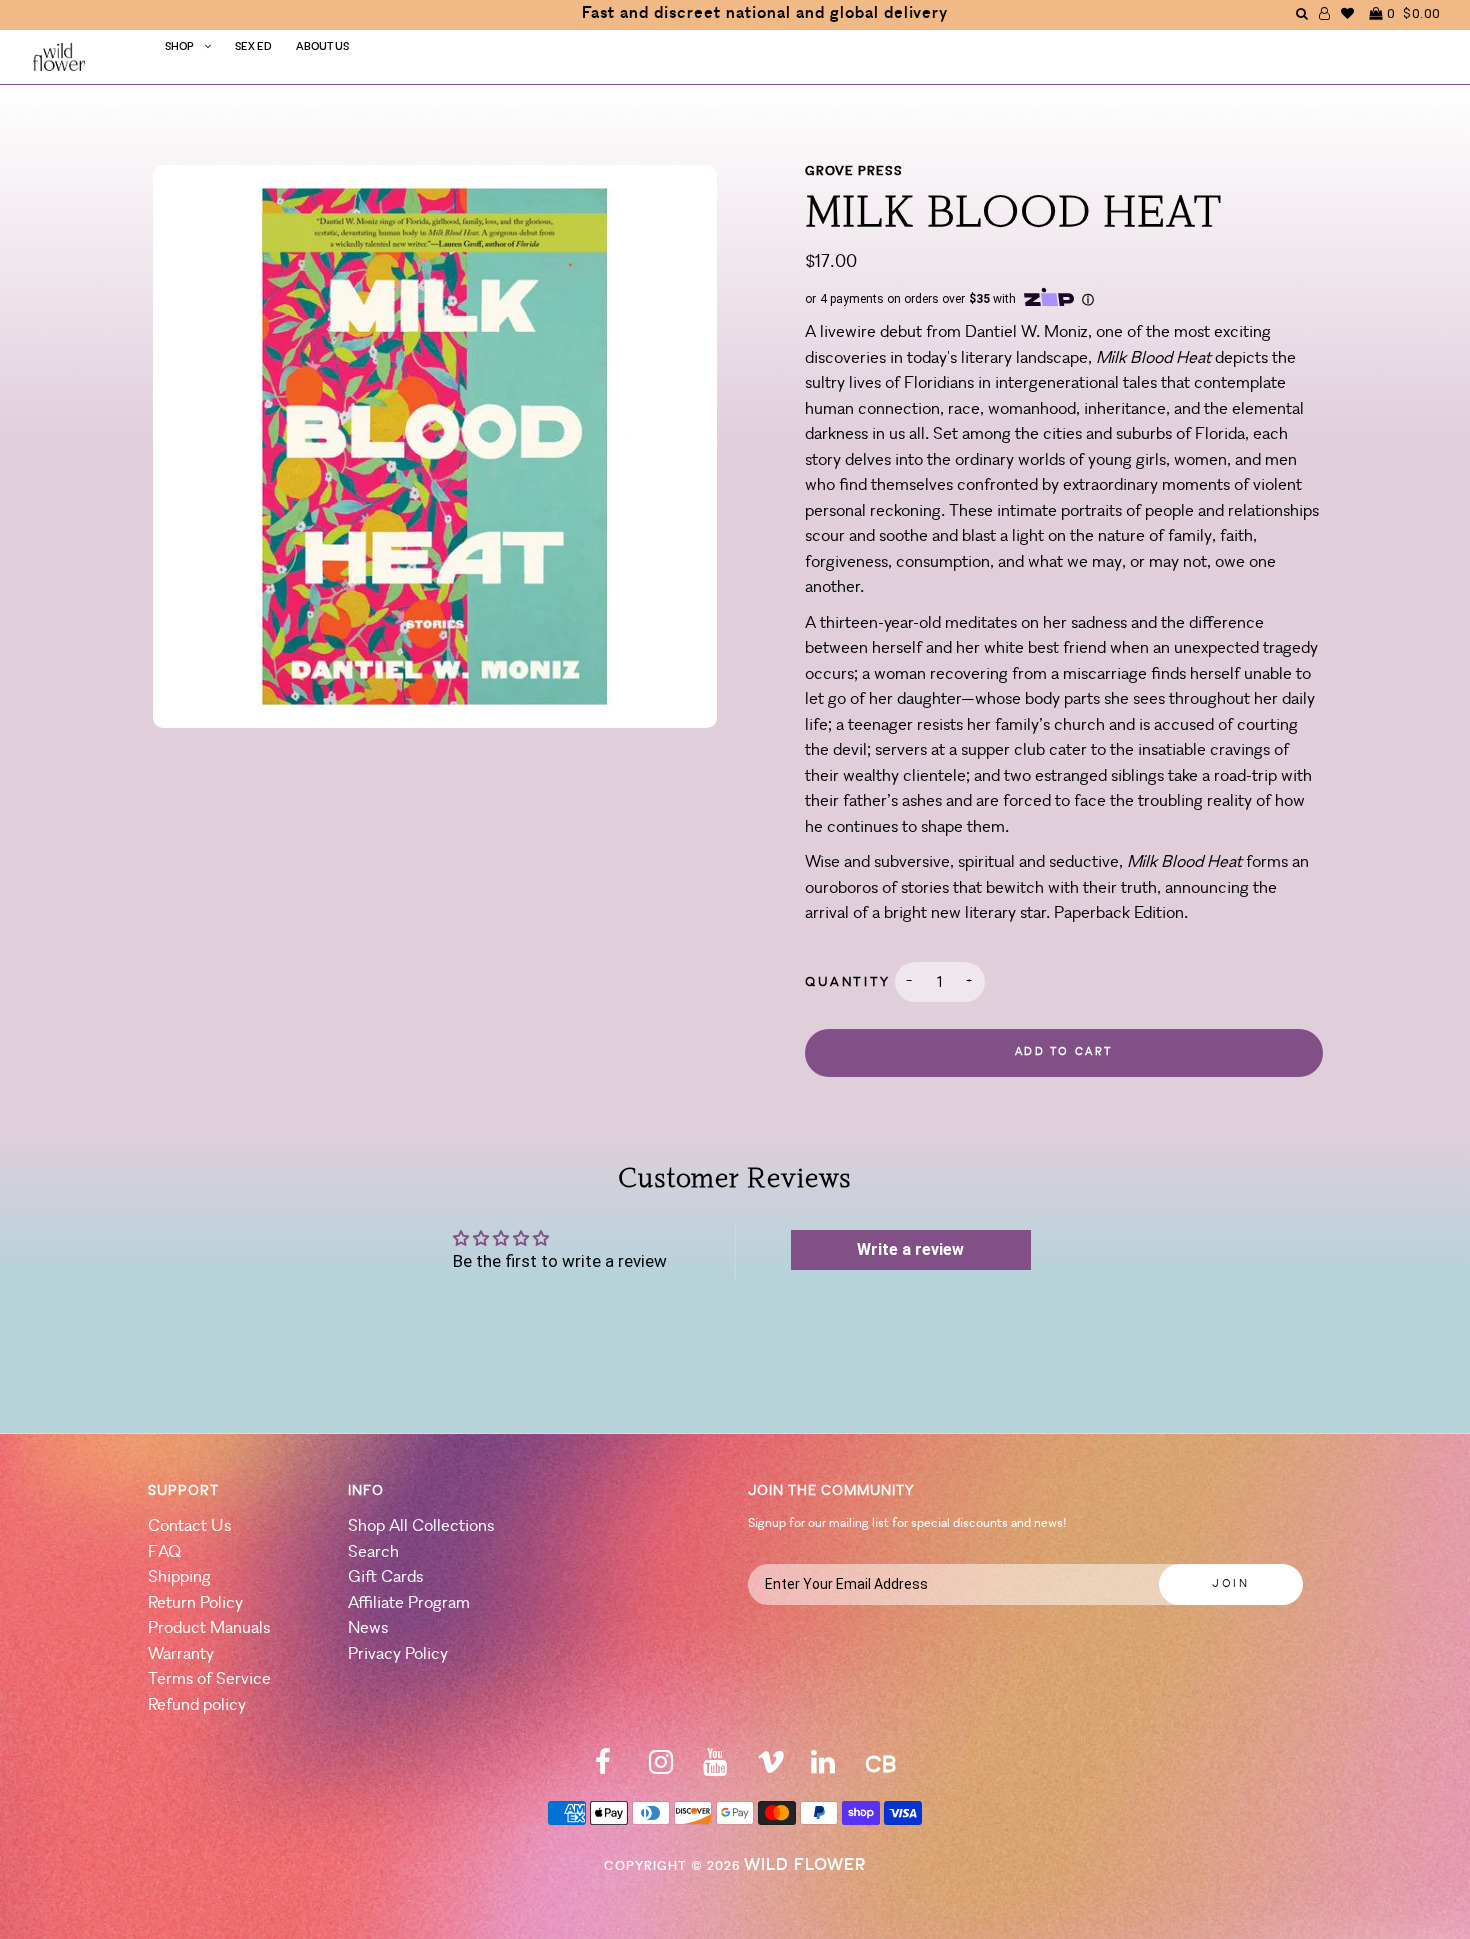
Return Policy (195, 1603)
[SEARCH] (1302, 13)
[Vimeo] (771, 1768)
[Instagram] (661, 1768)
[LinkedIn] (823, 1768)
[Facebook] (603, 1768)
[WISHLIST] (1348, 13)
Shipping (179, 1577)
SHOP (179, 47)
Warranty (181, 1654)
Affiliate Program (409, 1603)
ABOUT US (322, 47)
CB (880, 1766)
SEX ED (253, 47)
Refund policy (197, 1705)
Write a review (910, 1249)
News (368, 1628)
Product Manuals (209, 1628)
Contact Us (189, 1526)
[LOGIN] (1325, 13)
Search (373, 1552)
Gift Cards (385, 1577)
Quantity (848, 982)
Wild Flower (805, 1865)
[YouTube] (715, 1768)
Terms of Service (209, 1679)
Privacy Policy (398, 1654)
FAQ (164, 1552)
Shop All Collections (421, 1526)
